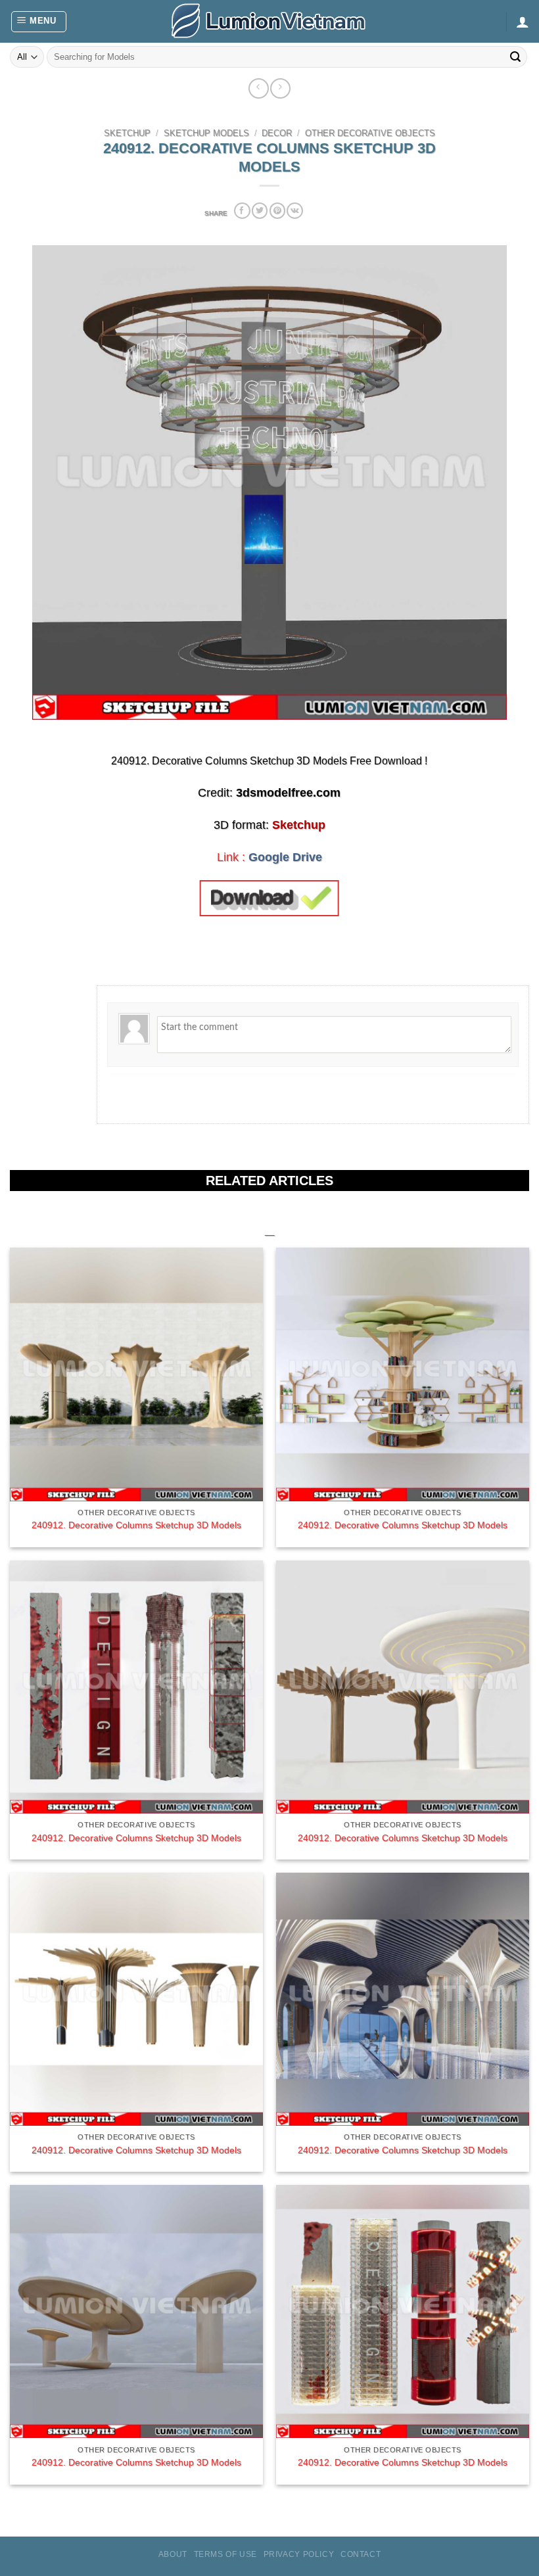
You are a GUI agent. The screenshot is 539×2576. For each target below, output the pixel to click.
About (173, 2554)
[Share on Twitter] (260, 211)
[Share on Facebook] (242, 211)
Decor (277, 133)
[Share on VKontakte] (294, 211)
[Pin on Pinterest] (277, 211)
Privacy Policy (299, 2554)
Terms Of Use (225, 2554)
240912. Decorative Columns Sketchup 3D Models (136, 1525)
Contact (361, 2554)
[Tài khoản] (523, 22)
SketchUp (127, 133)
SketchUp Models (206, 133)
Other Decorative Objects (370, 133)
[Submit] (515, 57)
